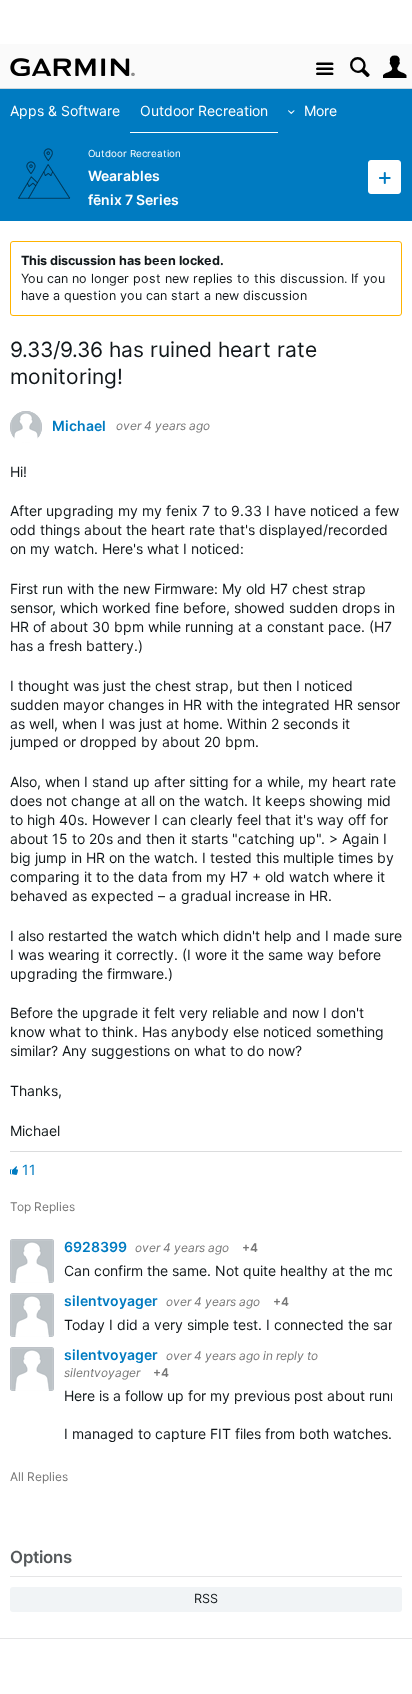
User (394, 67)
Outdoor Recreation (204, 110)
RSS (206, 1598)
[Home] (72, 67)
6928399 (97, 1246)
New (384, 176)
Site (324, 69)
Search (359, 67)
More (320, 110)
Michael (79, 426)
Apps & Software (65, 110)
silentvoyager (112, 1300)
